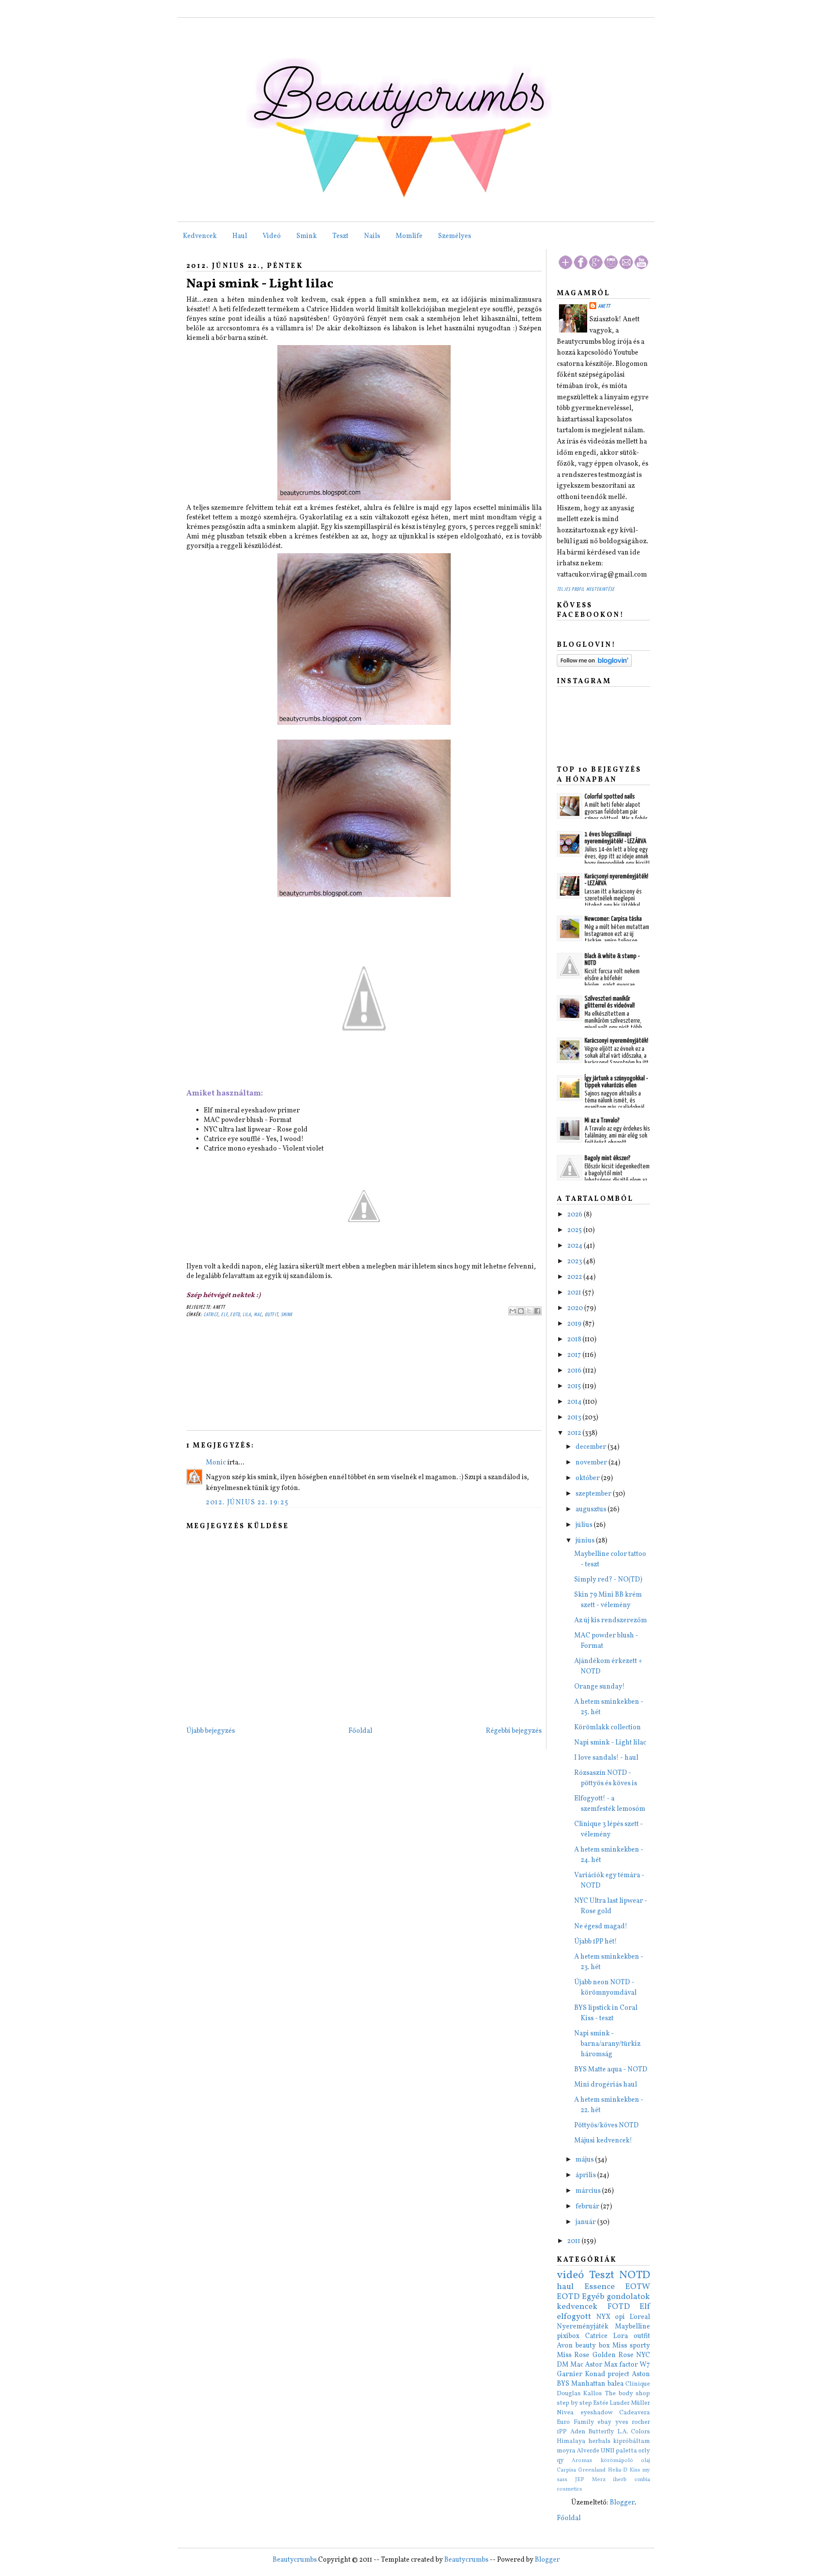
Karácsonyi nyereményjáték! (616, 1041)
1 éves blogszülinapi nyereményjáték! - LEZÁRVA (615, 838)
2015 (575, 1386)
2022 (575, 1277)
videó (570, 2275)
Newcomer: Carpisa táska (613, 919)
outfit (271, 1315)
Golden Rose (613, 2355)
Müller (640, 2403)
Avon (565, 2346)
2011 (574, 2241)
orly (644, 2451)
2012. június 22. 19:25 (247, 1503)
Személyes (455, 236)
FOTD (619, 2307)
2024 (575, 1246)
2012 (575, 1433)
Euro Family (575, 2422)
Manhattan (588, 2384)
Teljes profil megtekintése (586, 589)
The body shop (628, 2393)
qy (560, 2460)
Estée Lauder (611, 2403)
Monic (216, 1463)
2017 (575, 1355)
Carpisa (566, 2470)
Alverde (588, 2451)
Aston (641, 2374)
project (618, 2374)
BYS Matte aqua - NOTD (611, 2070)
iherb (620, 2480)
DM (563, 2365)
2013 (575, 1418)
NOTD (635, 2275)
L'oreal (640, 2317)
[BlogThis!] (521, 1311)
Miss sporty (631, 2346)
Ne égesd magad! (601, 1927)
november (592, 1463)
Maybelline (632, 2327)
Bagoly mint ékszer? (608, 1158)
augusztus (591, 1510)
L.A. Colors (634, 2432)
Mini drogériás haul (606, 2085)
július (585, 1525)
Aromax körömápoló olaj (611, 2461)
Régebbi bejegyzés (514, 1731)
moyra (566, 2451)
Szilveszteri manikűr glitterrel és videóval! (610, 1002)
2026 (575, 1215)
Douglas (569, 2393)
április (586, 2175)
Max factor (621, 2365)
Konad (595, 2374)
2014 (575, 1402)
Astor (594, 2365)
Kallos (593, 2393)
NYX (603, 2317)
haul (565, 2287)
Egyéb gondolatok (616, 2297)
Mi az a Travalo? (602, 1120)
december (591, 1447)
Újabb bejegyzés (211, 1731)
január (586, 2222)
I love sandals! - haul (606, 1758)
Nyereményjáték (583, 2327)
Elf (224, 1315)
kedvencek (577, 2307)
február (588, 2207)
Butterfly (601, 2432)
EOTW (638, 2287)
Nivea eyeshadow (585, 2413)
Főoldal (360, 1731)
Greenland (592, 2470)
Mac (258, 1315)
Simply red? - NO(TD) (608, 1580)
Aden (578, 2432)
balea (616, 2384)
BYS (563, 2384)
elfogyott (574, 2317)
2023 (575, 1262)
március (589, 2191)
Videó (272, 236)
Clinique (638, 2384)
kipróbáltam (632, 2441)
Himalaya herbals (584, 2441)
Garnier (570, 2374)
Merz (599, 2480)
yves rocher (633, 2422)
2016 (575, 1371)
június (586, 1541)
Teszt (340, 236)
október (588, 1478)
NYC (643, 2355)
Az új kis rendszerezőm (611, 1621)
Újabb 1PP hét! (596, 1942)
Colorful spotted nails (610, 797)
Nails (372, 236)
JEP (580, 2480)
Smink (307, 236)
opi (620, 2317)
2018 (575, 1340)
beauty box (592, 2346)
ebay (604, 2422)
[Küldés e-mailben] (513, 1311)
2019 (575, 1324)
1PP (562, 2432)
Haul (240, 236)
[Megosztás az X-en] (529, 1311)
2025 (575, 1230)
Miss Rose (573, 2355)
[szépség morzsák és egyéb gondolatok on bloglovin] (594, 665)
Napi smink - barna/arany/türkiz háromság (607, 2044)
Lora (621, 2336)
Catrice (211, 1315)
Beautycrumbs (295, 2560)
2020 (576, 1308)
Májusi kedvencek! (603, 2141)
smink (287, 1315)
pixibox (568, 2336)
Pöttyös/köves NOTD (606, 2126)
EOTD (235, 1315)
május (585, 2160)
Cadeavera (635, 2413)
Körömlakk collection (608, 1728)
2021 (575, 1293)
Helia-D (618, 2470)
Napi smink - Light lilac (260, 284)
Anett (604, 306)
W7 (645, 2365)
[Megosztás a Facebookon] (537, 1311)
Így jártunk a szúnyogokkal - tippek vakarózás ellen (616, 1082)
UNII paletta (619, 2451)
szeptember (594, 1494)
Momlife (409, 236)
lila (247, 1315)
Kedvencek (200, 236)
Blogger (622, 2503)
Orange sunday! (600, 1687)
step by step (574, 2403)
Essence (600, 2287)
